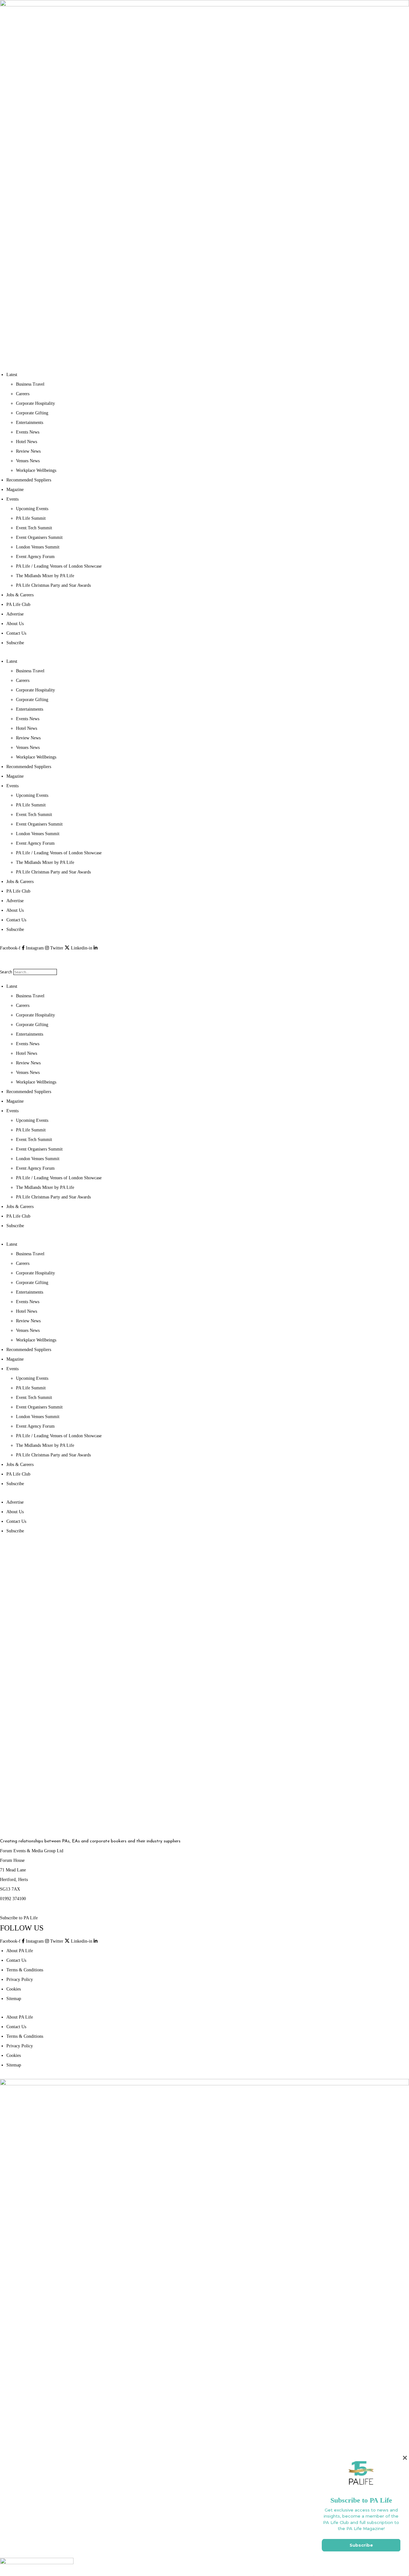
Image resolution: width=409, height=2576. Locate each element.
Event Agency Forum (35, 557)
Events (12, 499)
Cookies (14, 1989)
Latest (12, 375)
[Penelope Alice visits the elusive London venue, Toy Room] (335, 1762)
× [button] (405, 2458)
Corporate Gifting (32, 413)
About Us (15, 624)
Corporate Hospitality (35, 403)
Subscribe (15, 643)
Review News (28, 451)
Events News (28, 432)
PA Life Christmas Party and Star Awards (53, 585)
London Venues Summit (38, 547)
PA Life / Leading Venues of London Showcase (59, 566)
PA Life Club (18, 604)
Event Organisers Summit (39, 537)
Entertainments (30, 423)
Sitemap (14, 1999)
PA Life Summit (31, 518)
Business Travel (30, 384)
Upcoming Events (32, 509)
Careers (23, 394)
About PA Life (20, 1951)
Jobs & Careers (20, 595)
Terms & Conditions (25, 1970)
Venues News (28, 461)
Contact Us (16, 633)
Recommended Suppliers (29, 480)
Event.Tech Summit (34, 528)
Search (6, 972)
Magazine (15, 490)
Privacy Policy (20, 1979)
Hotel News (27, 442)
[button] (204, 958)
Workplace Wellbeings (36, 470)
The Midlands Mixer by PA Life (45, 576)
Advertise (15, 614)
